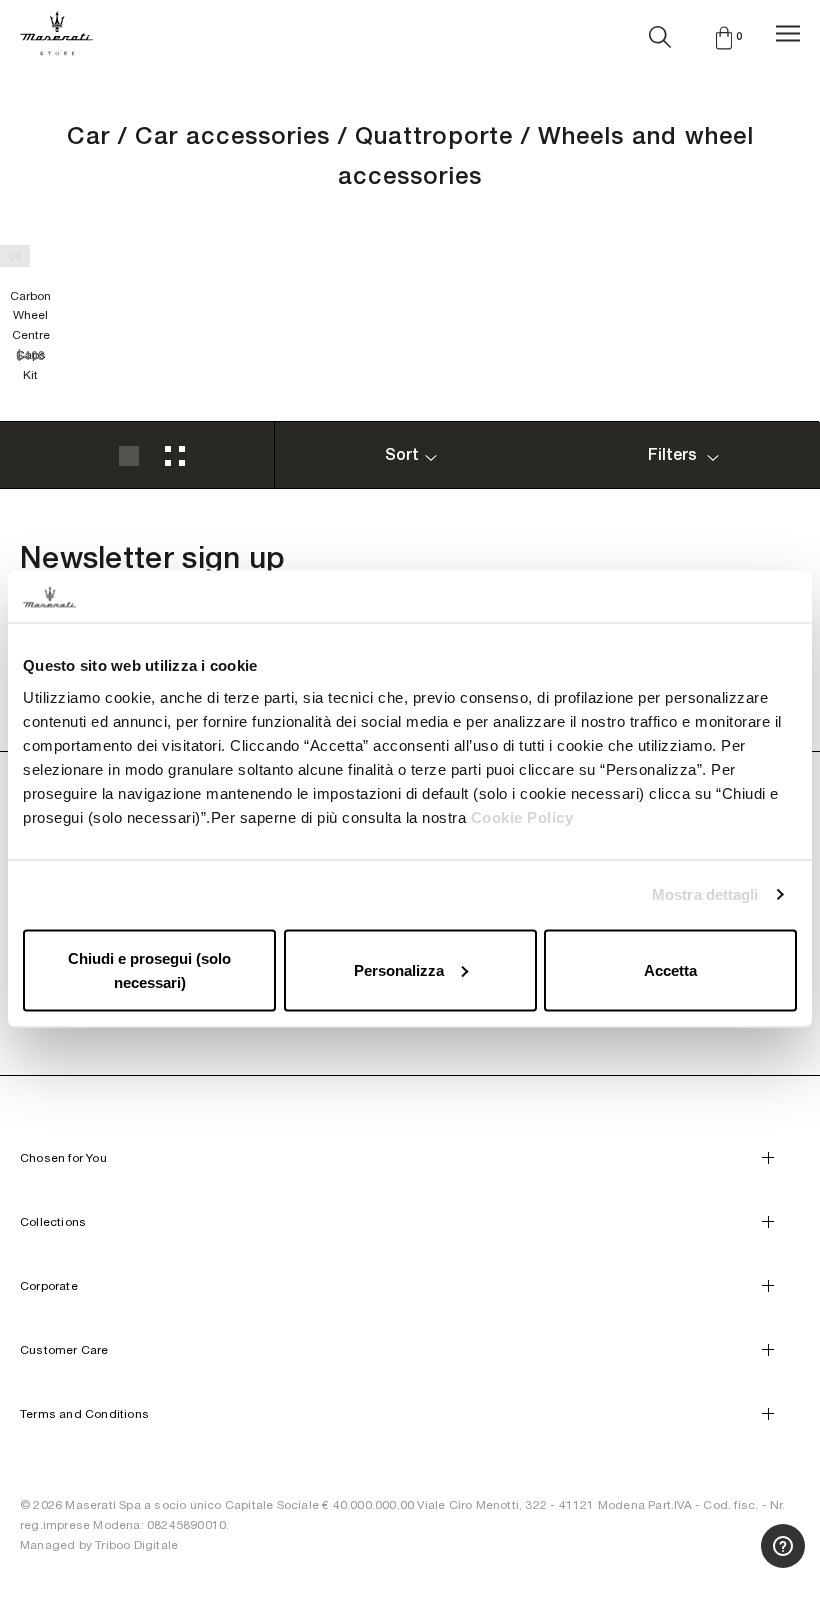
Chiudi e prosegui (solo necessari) (149, 969)
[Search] (660, 33)
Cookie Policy (522, 816)
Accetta (670, 969)
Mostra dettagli (705, 894)
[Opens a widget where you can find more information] (731, 1563)
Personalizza (399, 969)
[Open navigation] (788, 33)
